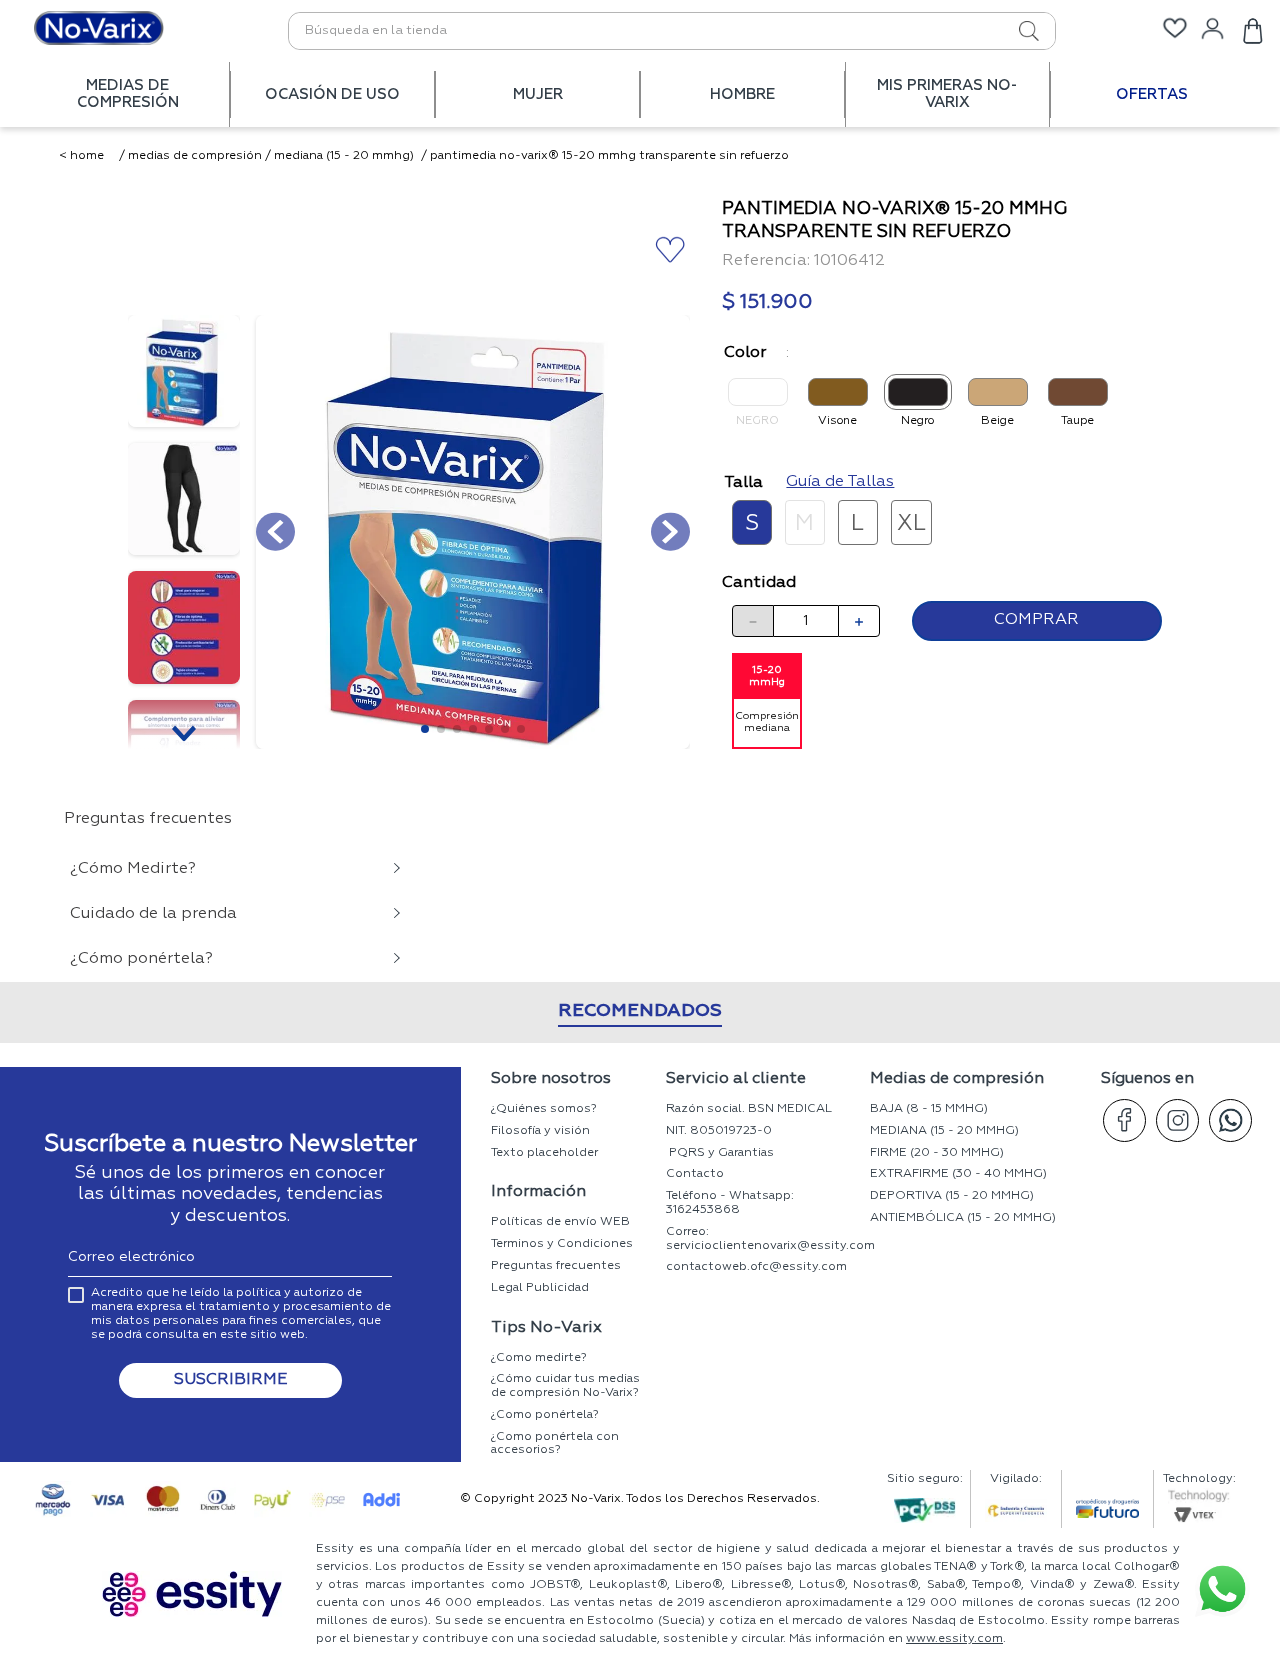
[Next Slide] (1133, 1270)
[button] (752, 522)
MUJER (538, 94)
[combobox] (672, 31)
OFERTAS (1152, 94)
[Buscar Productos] (1007, 31)
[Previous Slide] (147, 1270)
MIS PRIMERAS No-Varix (947, 94)
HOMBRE (742, 94)
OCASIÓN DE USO (332, 94)
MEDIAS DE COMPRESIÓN (128, 94)
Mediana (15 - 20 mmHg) (344, 156)
